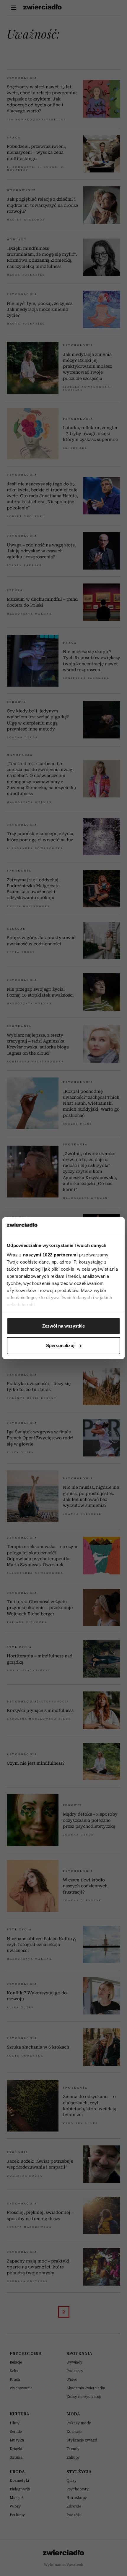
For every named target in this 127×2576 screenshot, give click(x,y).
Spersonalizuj (60, 1345)
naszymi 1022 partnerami (51, 1255)
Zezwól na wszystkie (63, 1326)
